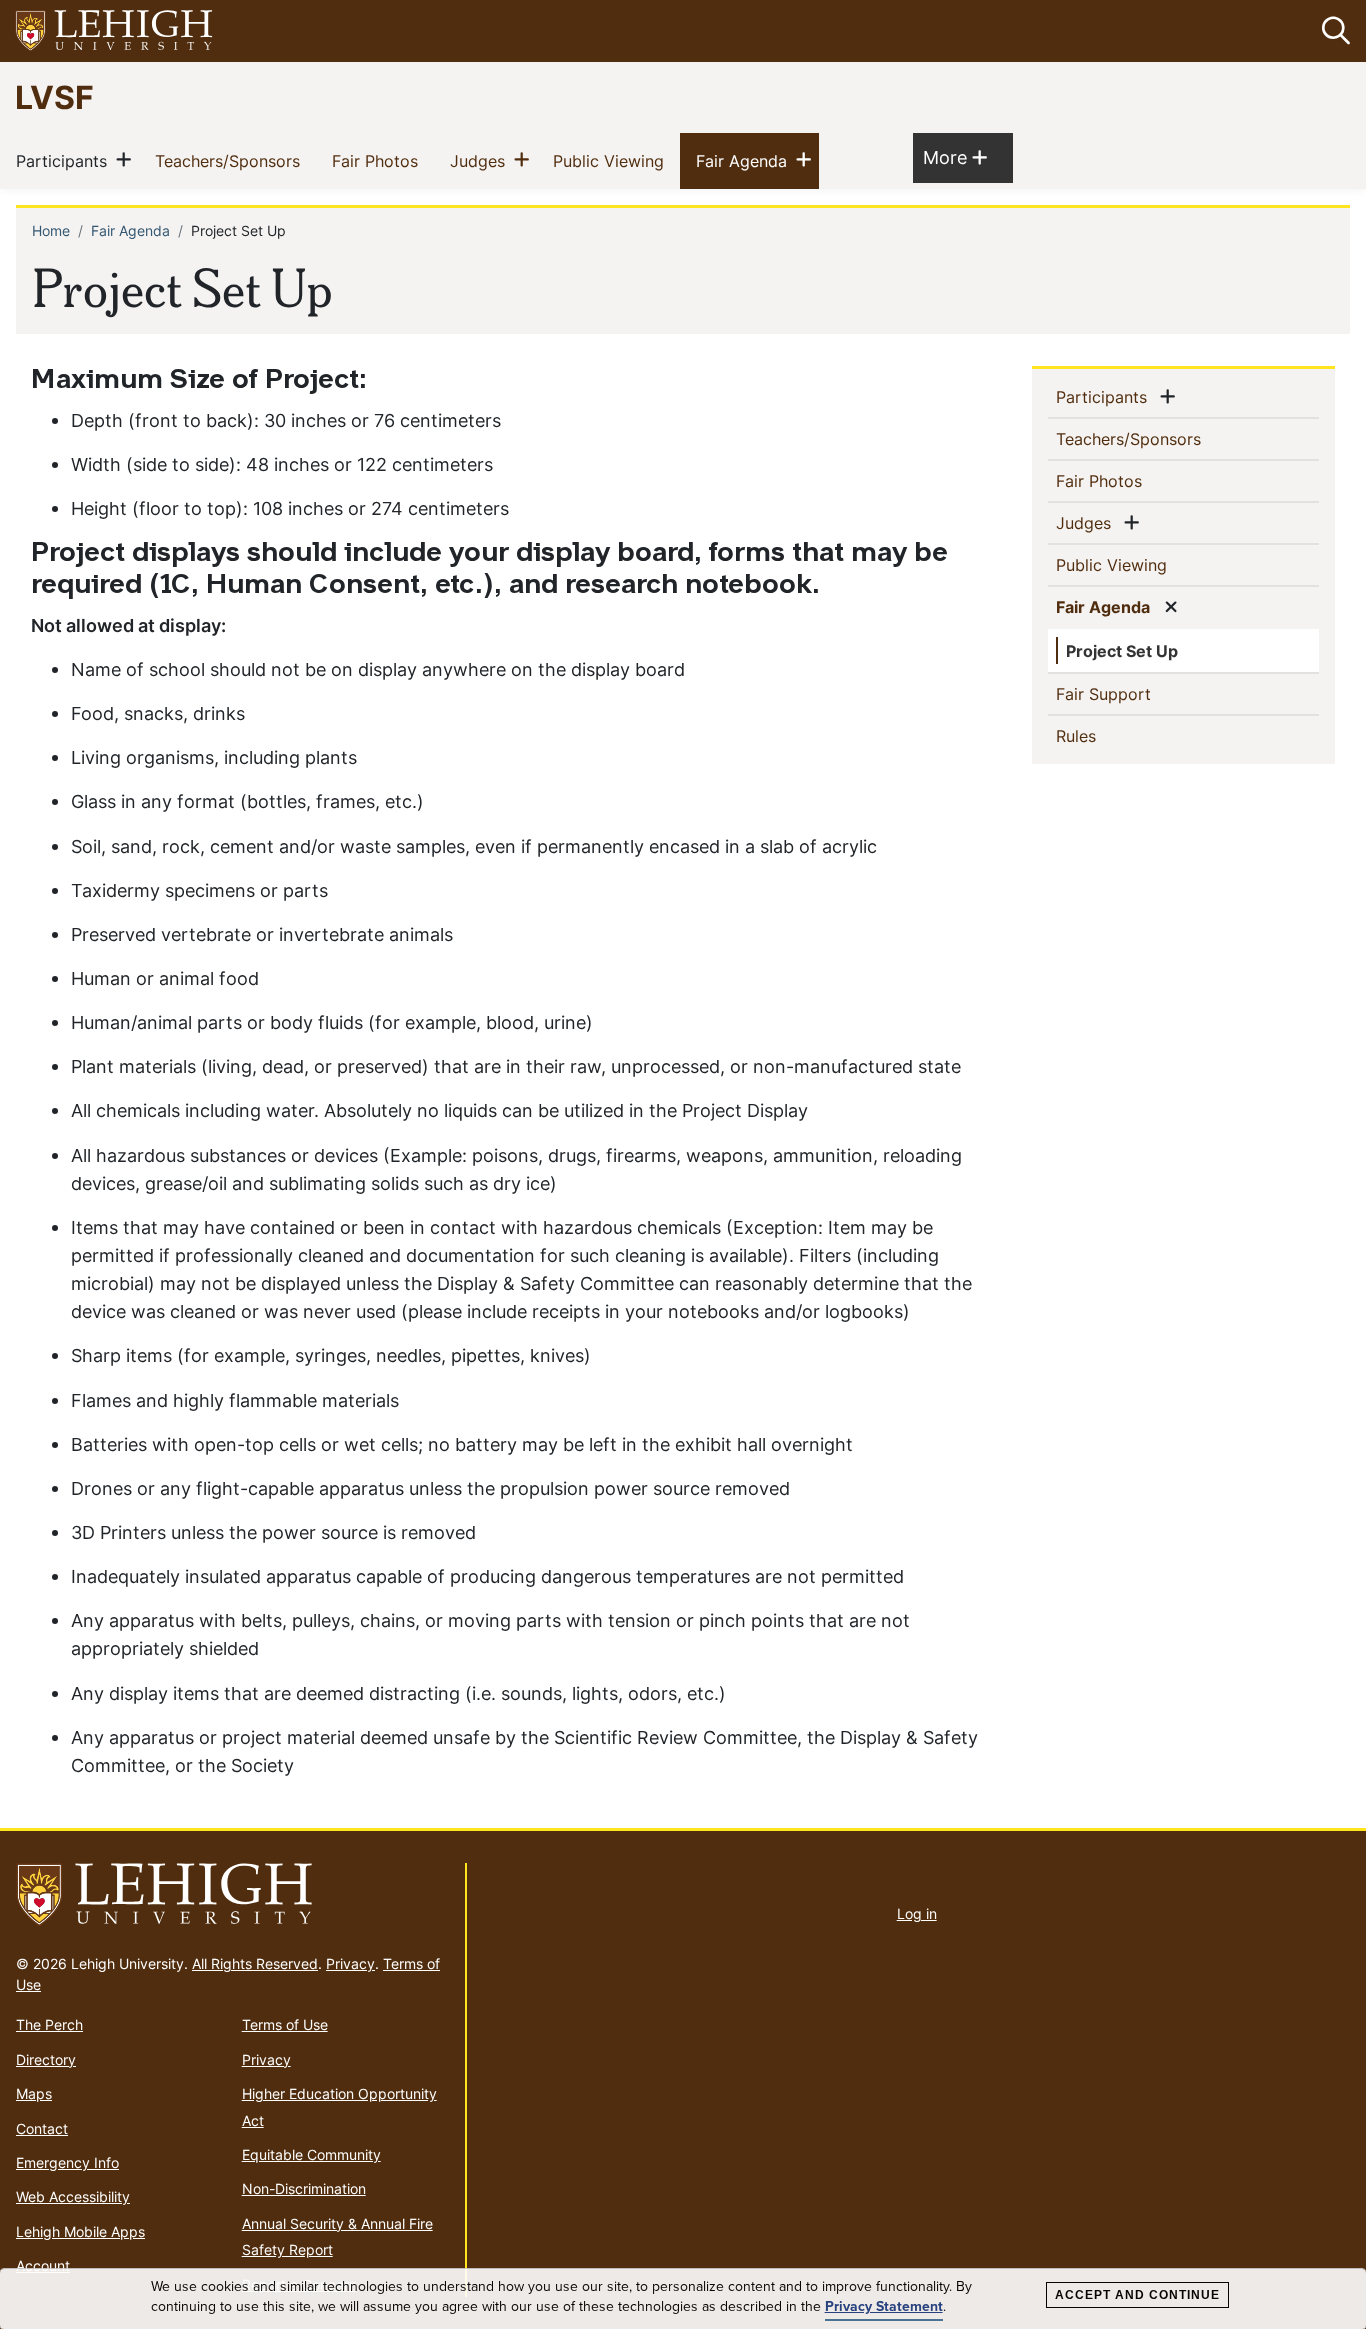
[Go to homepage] (232, 1895)
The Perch (49, 2024)
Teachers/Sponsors (231, 160)
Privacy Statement (884, 2307)
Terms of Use (285, 2024)
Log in (917, 1913)
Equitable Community (311, 2154)
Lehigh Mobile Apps (80, 2231)
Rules (1108, 735)
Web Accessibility (73, 2196)
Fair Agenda (745, 160)
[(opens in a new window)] (115, 31)
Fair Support (1136, 693)
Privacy (350, 1963)
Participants (65, 160)
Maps (34, 2093)
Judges (481, 160)
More (955, 157)
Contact (42, 2128)
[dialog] (683, 2299)
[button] (1332, 31)
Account (43, 2265)
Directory (46, 2059)
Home (51, 230)
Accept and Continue (1137, 2295)
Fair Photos (379, 160)
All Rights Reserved (255, 1963)
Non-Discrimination (304, 2188)
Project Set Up (1122, 651)
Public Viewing (612, 160)
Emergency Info (67, 2162)
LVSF (54, 96)
